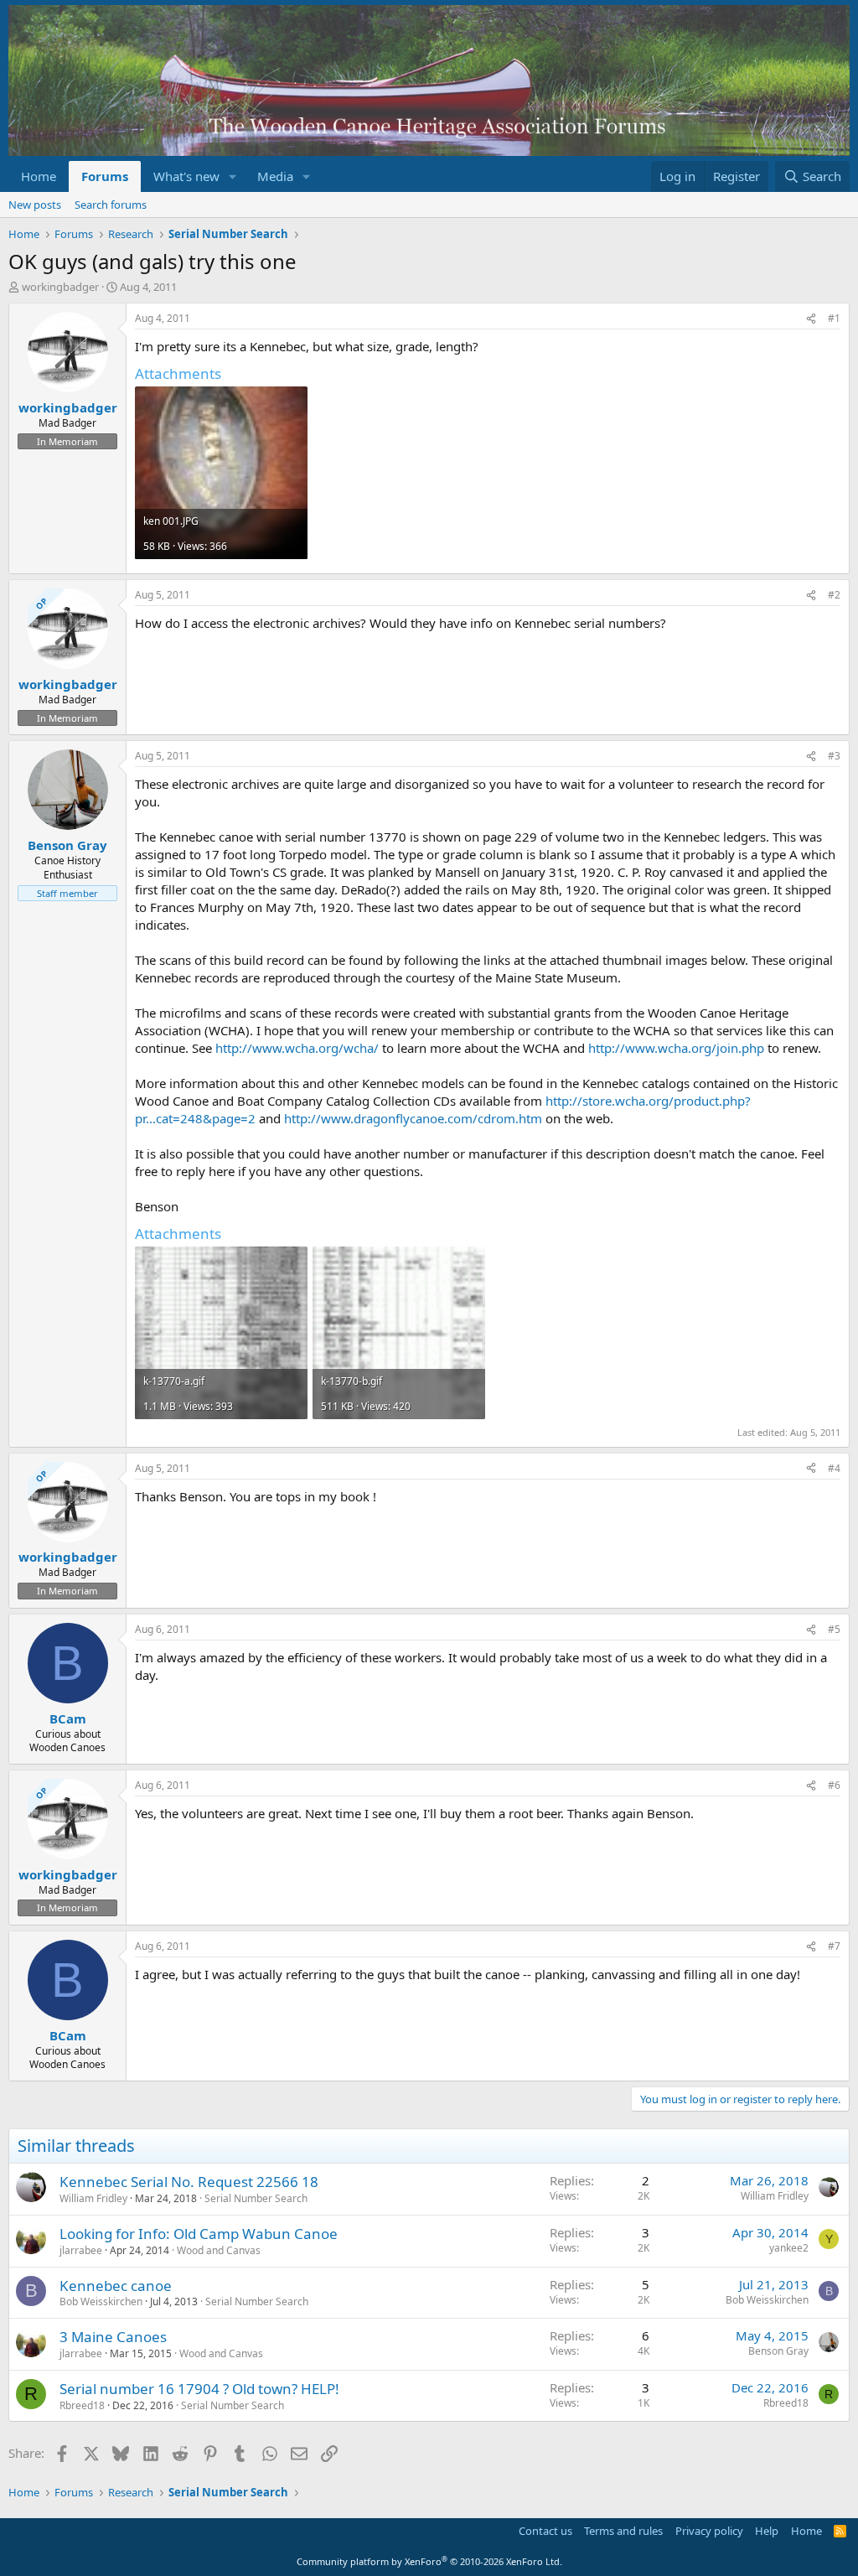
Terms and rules (623, 2531)
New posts (35, 205)
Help (767, 2531)
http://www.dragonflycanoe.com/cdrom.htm (413, 1118)
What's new (186, 176)
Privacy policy (709, 2531)
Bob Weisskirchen (101, 2301)
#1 (834, 318)
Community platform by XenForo (429, 2561)
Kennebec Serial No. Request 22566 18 (189, 2182)
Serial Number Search (256, 2198)
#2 (834, 595)
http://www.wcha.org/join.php (676, 1048)
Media (275, 176)
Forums (105, 176)
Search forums (111, 205)
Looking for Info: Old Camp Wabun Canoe (199, 2234)
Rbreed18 (82, 2405)
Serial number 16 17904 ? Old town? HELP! (199, 2389)
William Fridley (93, 2198)
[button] (233, 176)
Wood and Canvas (219, 2250)
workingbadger (60, 287)
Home (39, 176)
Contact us (545, 2531)
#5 (834, 1629)
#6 (834, 1785)
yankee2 (789, 2248)
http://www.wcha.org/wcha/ (297, 1048)
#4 (834, 1468)
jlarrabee (81, 2250)
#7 (834, 1946)
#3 (834, 756)
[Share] (811, 319)
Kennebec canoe (116, 2286)
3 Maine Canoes (113, 2337)
